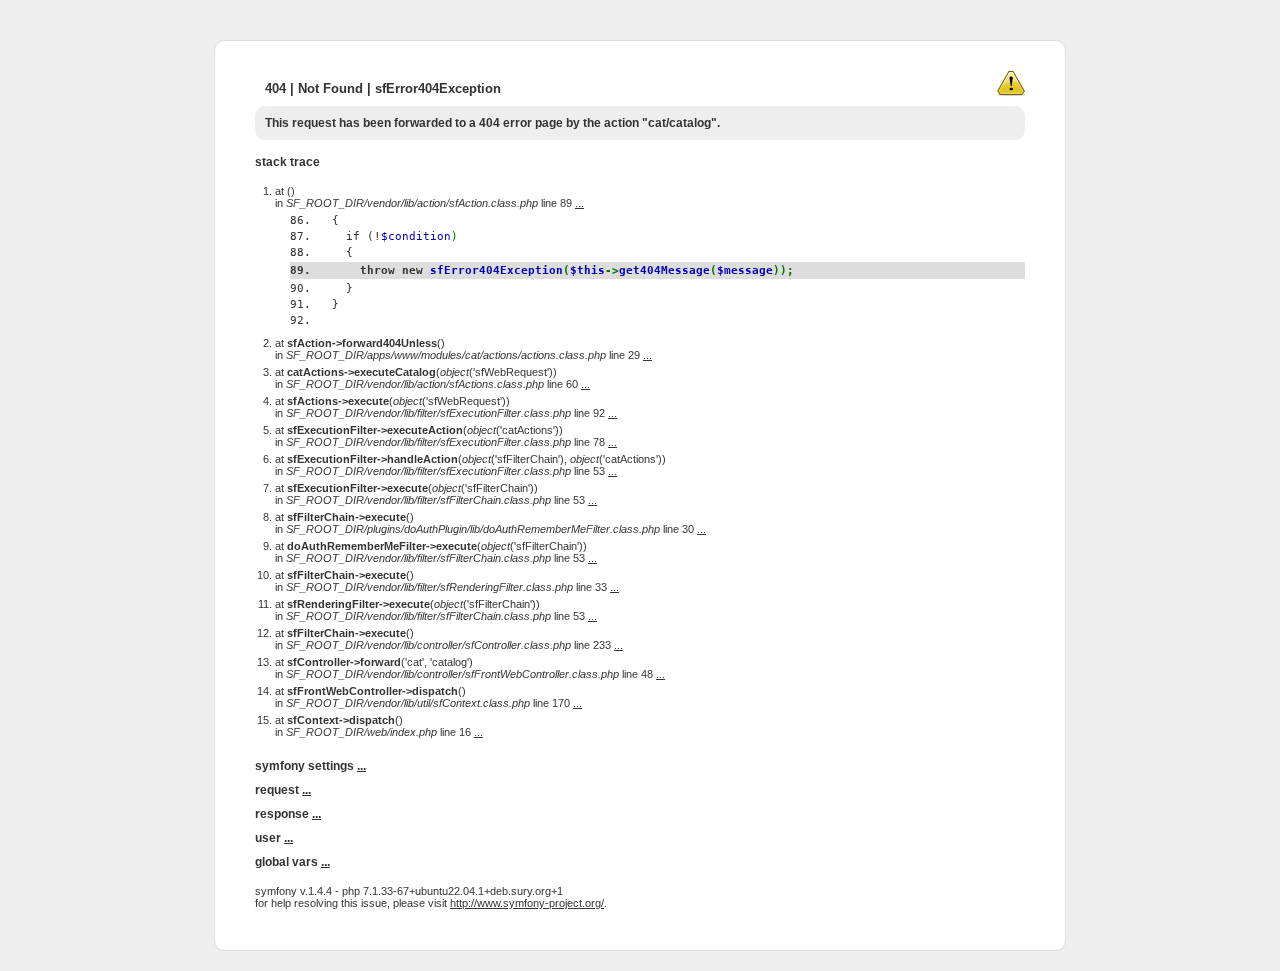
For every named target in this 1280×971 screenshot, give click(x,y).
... (579, 203)
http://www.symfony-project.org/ (527, 903)
